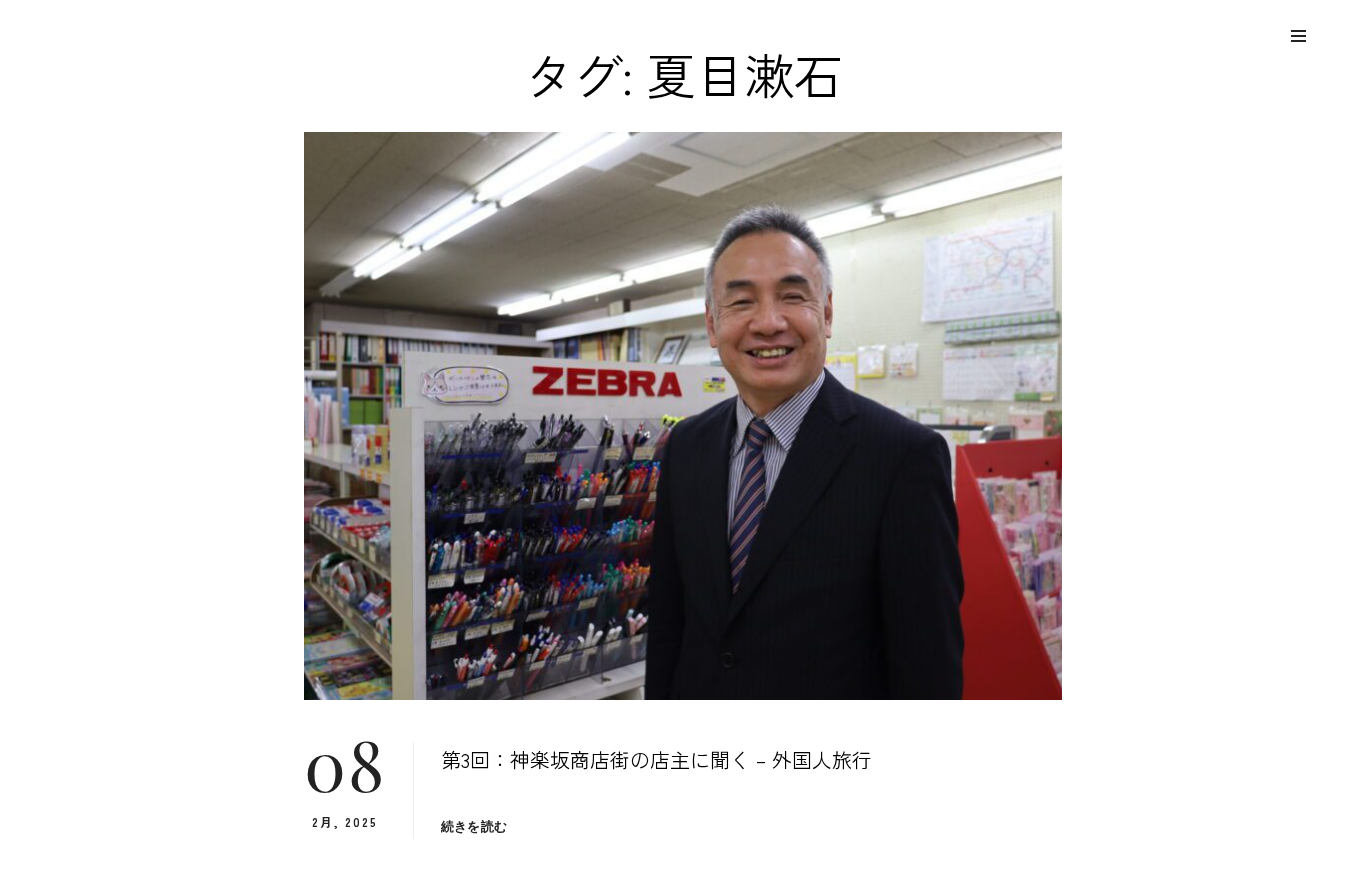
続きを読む (474, 826)
